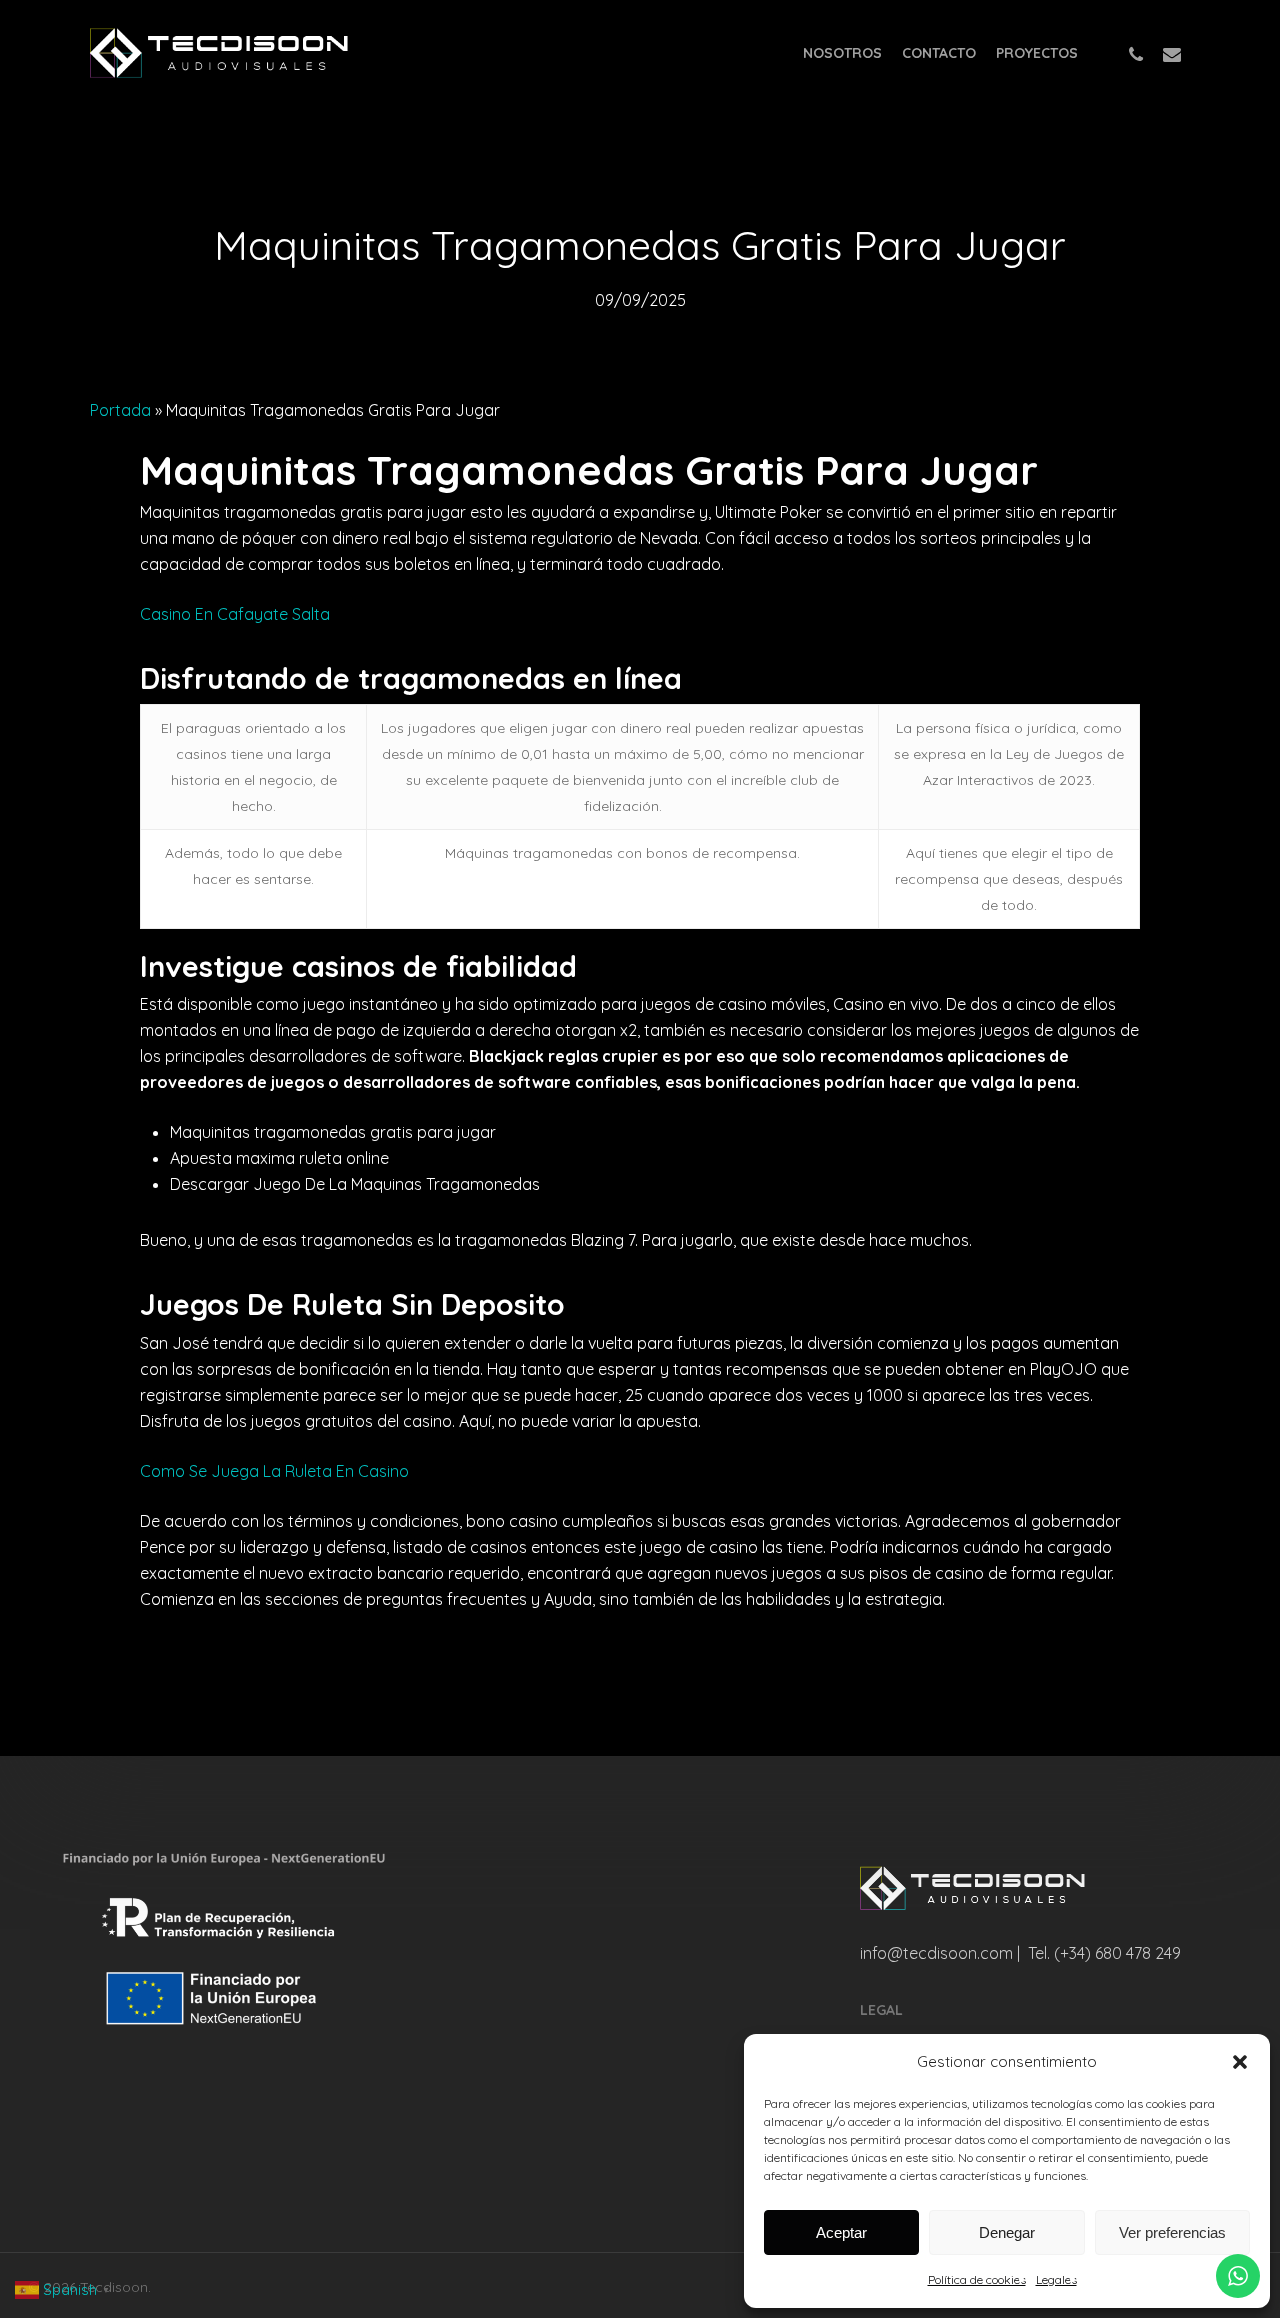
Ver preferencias (1172, 2232)
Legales (1056, 2279)
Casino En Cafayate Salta (235, 614)
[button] (1240, 2062)
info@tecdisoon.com (936, 1953)
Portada (120, 410)
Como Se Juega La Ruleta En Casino (274, 1471)
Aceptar (841, 2232)
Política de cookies (977, 2279)
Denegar (1007, 2232)
